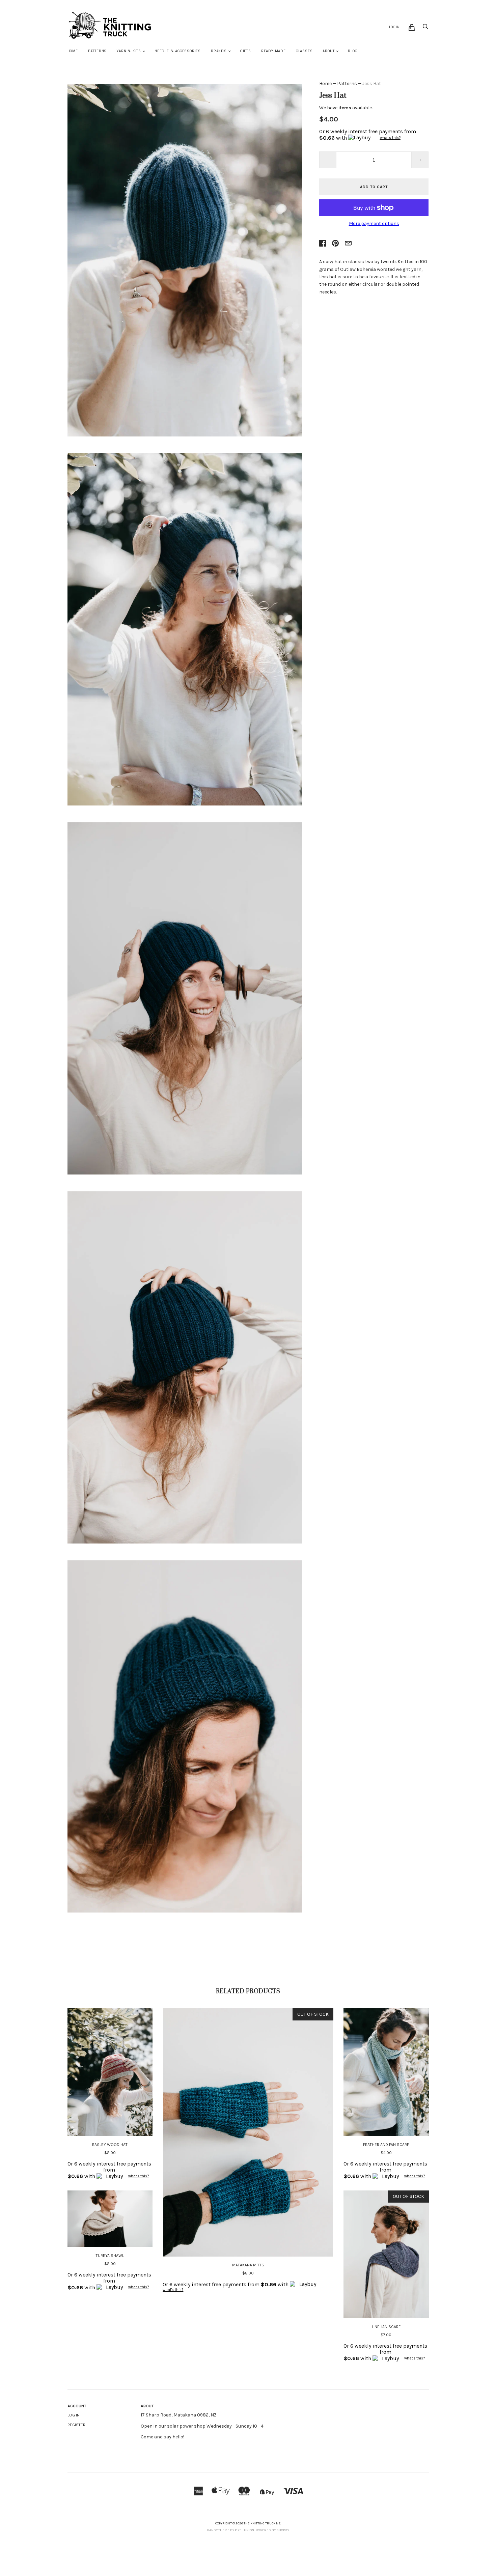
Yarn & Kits (129, 51)
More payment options (374, 224)
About (328, 51)
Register (76, 2425)
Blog (353, 51)
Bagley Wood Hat (110, 2145)
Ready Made (273, 51)
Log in (74, 2415)
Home (73, 51)
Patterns (97, 51)
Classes (304, 51)
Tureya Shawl (110, 2256)
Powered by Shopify (272, 2530)
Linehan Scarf (386, 2327)
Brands (219, 51)
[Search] (425, 29)
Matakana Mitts (248, 2265)
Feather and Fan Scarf (386, 2145)
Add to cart (374, 187)
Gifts (246, 51)
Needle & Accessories (178, 51)
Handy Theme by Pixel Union (230, 2530)
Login (394, 27)
